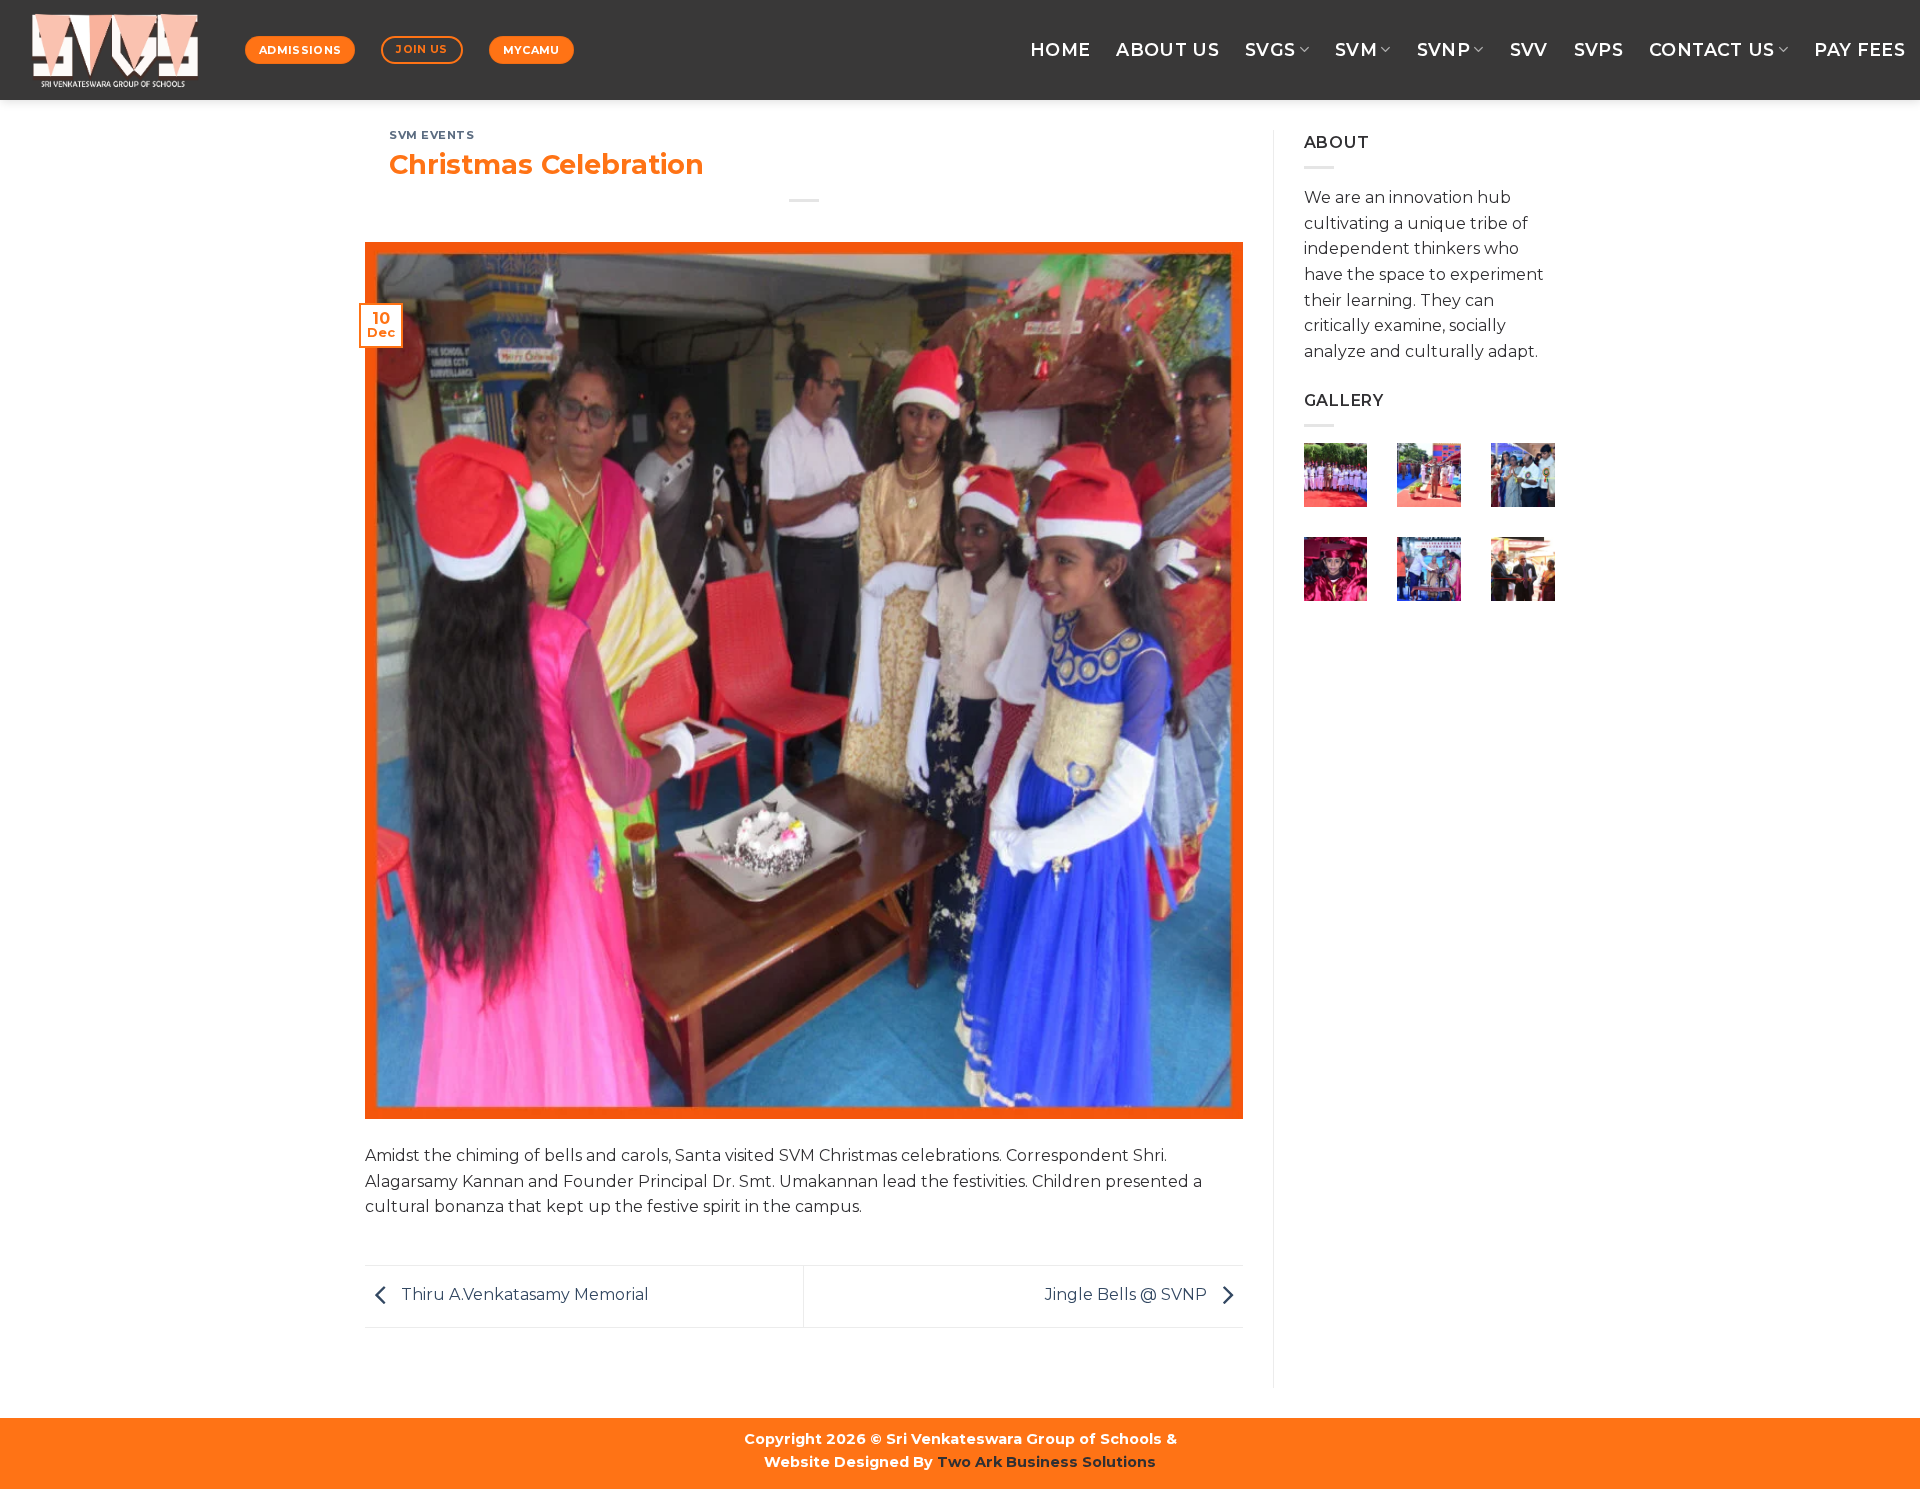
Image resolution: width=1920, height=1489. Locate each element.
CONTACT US (1712, 49)
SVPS (1598, 49)
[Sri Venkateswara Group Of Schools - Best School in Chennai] (115, 50)
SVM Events (432, 135)
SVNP (1443, 49)
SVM (1356, 49)
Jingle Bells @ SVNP (1128, 1294)
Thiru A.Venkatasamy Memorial (523, 1294)
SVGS (1270, 49)
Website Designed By (848, 1462)
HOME (1060, 49)
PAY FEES (1859, 49)
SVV (1529, 49)
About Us (1167, 49)
